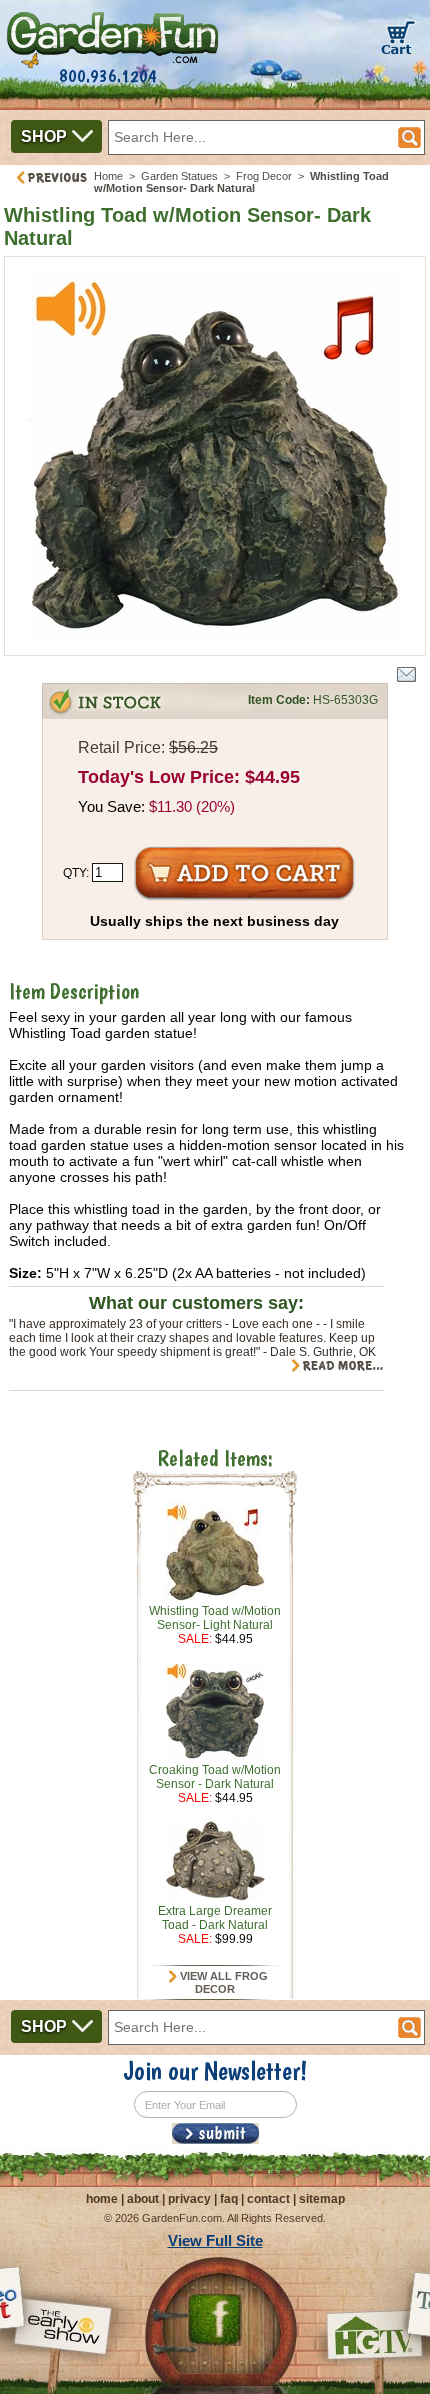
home (102, 2199)
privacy (189, 2199)
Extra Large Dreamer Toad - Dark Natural (215, 1918)
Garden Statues (179, 176)
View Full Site (215, 2240)
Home (108, 176)
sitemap (322, 2199)
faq (229, 2199)
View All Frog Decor (222, 1983)
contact (268, 2199)
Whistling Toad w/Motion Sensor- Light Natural (215, 1618)
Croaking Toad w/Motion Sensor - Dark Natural (215, 1777)
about (143, 2199)
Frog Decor (264, 176)
